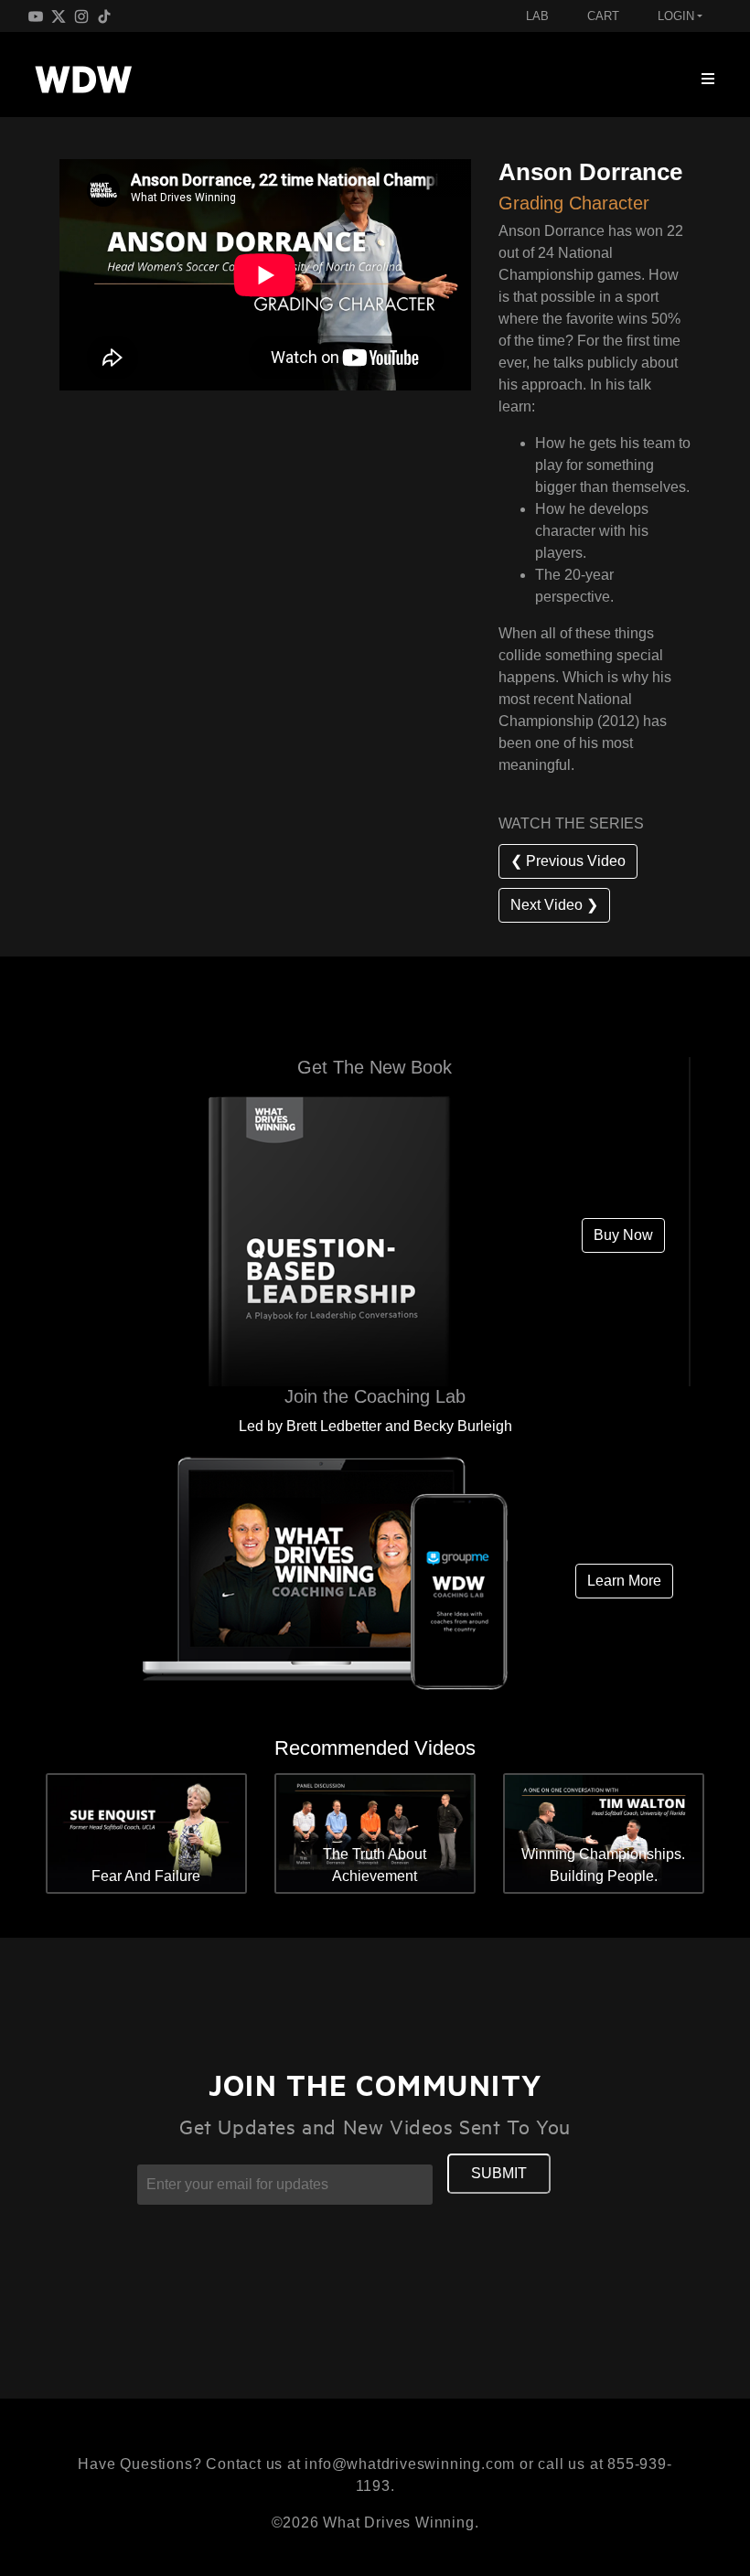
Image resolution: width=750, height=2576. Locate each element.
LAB (537, 16)
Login (676, 16)
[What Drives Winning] (83, 80)
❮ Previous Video (568, 861)
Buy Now (623, 1235)
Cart (603, 16)
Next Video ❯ (554, 905)
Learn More (624, 1581)
